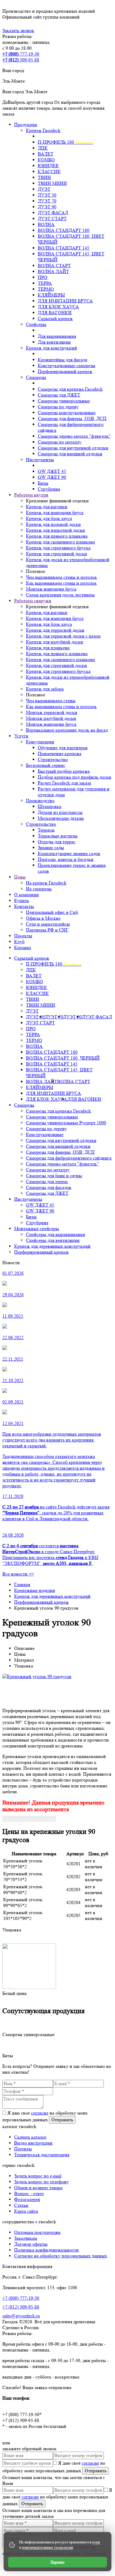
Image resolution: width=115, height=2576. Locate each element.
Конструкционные (45, 1134)
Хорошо (57, 2562)
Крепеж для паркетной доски (55, 530)
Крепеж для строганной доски (56, 554)
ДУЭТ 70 (54, 1017)
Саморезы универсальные (52, 1117)
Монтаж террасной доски (52, 712)
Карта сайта (26, 2211)
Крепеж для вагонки (47, 507)
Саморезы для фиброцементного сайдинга (69, 1158)
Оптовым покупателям (37, 2232)
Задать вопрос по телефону (41, 2182)
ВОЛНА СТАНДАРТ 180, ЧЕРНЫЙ (63, 1058)
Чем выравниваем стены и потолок (61, 577)
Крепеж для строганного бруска (58, 548)
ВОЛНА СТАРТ (74, 1082)
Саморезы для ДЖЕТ (47, 1193)
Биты (31, 1217)
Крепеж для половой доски (53, 524)
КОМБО (34, 982)
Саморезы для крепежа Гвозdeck (58, 1111)
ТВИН (33, 999)
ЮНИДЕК (37, 987)
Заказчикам (26, 2238)
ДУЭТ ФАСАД (97, 1017)
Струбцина (37, 1223)
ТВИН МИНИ (41, 1005)
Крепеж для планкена (48, 648)
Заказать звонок (18, 30)
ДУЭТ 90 (72, 1017)
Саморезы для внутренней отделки (61, 1140)
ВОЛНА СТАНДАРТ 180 (52, 1052)
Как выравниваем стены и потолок (61, 583)
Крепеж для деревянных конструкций (52, 1246)
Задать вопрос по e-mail (38, 2176)
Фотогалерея (27, 2199)
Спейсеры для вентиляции (53, 1240)
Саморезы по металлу (48, 1170)
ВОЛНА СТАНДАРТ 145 (52, 1064)
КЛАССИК (37, 993)
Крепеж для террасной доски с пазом (63, 636)
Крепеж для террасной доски (55, 630)
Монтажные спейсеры (37, 1228)
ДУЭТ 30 (35, 1017)
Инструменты (28, 1199)
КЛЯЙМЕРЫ (40, 1087)
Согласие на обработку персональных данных (61, 2256)
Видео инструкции (33, 2143)
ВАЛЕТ (34, 976)
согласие (40, 2113)
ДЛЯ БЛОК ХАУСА (47, 1099)
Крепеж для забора (45, 689)
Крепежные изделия (34, 1590)
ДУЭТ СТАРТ (40, 1023)
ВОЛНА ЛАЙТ (42, 1082)
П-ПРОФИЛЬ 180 (54, 964)
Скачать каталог (30, 2137)
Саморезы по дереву (46, 1129)
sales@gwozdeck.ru (21, 2316)
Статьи (21, 2205)
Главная (22, 1584)
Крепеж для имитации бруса (55, 512)
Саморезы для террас (47, 1181)
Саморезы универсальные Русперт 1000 (66, 1123)
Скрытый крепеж (32, 958)
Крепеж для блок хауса (49, 518)
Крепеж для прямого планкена (57, 536)
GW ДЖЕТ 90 (40, 1211)
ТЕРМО (34, 1040)
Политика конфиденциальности (46, 2250)
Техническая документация (42, 2155)
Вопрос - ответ (29, 2193)
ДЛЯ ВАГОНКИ (84, 1099)
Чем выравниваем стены (51, 701)
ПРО (31, 1029)
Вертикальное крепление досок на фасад (67, 730)
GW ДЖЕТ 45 (40, 1205)
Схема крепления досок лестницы (60, 595)
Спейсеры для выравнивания (55, 1234)
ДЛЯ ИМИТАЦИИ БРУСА (54, 1093)
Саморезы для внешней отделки (58, 1146)
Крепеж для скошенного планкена (60, 542)
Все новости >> (18, 1574)
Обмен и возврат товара (38, 2188)
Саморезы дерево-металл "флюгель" (62, 1164)
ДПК (31, 970)
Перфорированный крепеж (41, 1252)
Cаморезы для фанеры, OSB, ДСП (60, 1152)
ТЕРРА (33, 1034)
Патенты (23, 2149)
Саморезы (24, 1105)
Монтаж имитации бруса (51, 589)
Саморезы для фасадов (49, 1187)
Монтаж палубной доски (51, 718)
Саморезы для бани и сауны (54, 1176)
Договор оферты (31, 2244)
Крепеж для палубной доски (55, 642)
